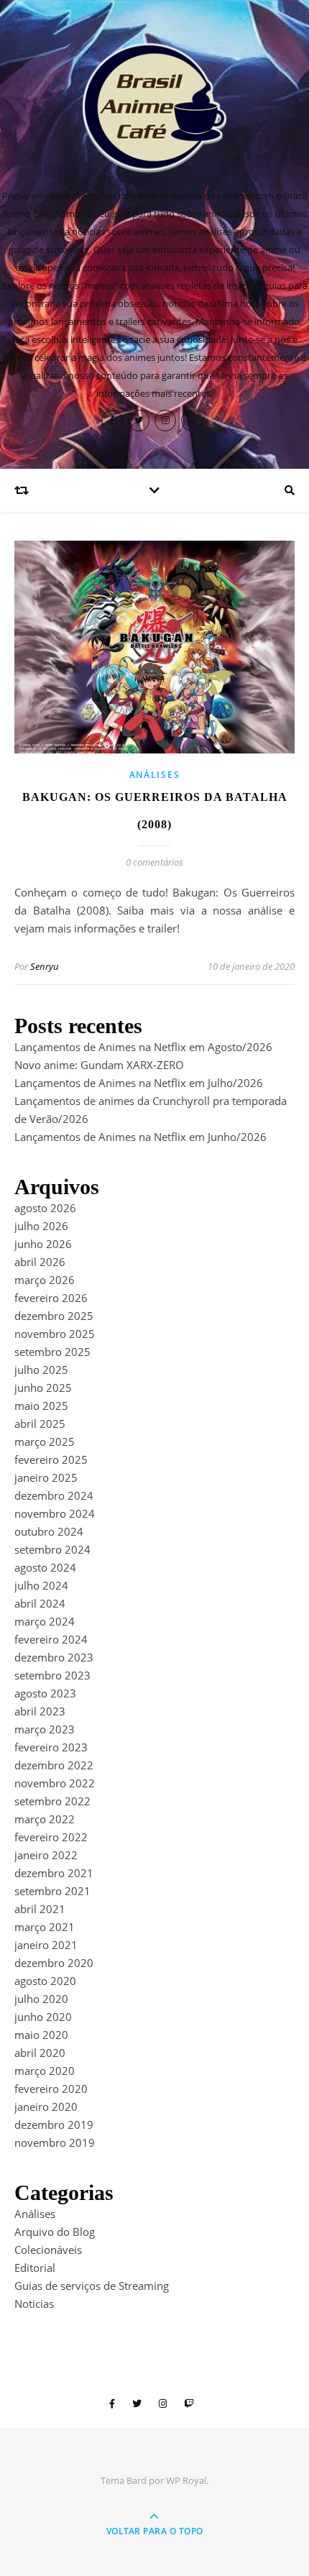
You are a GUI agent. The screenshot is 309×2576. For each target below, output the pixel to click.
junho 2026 (43, 1244)
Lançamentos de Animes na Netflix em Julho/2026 (139, 1083)
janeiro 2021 (46, 1945)
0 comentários (154, 862)
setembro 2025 (52, 1352)
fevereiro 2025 (51, 1459)
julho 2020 (41, 1999)
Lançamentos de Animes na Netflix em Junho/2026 (140, 1137)
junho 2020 (43, 2017)
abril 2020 (40, 2053)
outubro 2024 (49, 1531)
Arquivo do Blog (55, 2232)
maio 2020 (41, 2035)
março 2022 (45, 1819)
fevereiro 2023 (51, 1747)
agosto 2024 (45, 1567)
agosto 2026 (45, 1208)
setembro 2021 (52, 1891)
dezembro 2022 (54, 1765)
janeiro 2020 (46, 2107)
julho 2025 (41, 1370)
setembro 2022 (52, 1801)
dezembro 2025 (54, 1316)
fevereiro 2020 (51, 2089)
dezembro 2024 (54, 1495)
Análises (155, 775)
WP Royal (186, 2480)
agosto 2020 (45, 1981)
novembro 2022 (55, 1783)
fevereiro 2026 (51, 1298)
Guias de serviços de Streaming (92, 2286)
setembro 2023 (52, 1675)
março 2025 (45, 1441)
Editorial (35, 2268)
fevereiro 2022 (51, 1837)
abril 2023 (40, 1711)
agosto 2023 (45, 1693)
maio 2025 (41, 1406)
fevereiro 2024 (51, 1639)
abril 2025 (40, 1424)
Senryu (45, 966)
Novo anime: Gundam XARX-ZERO (99, 1065)
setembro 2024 (52, 1549)
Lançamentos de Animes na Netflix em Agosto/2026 (143, 1047)
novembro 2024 (55, 1513)
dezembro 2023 (54, 1657)
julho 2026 (41, 1226)
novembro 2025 (55, 1334)
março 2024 (45, 1621)
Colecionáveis (48, 2250)
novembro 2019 (55, 2142)
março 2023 (45, 1729)
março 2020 (45, 2071)
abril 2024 (40, 1603)
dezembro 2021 (54, 1873)
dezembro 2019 (54, 2124)
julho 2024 (41, 1585)
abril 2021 (40, 1909)
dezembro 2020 (54, 1963)
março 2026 (45, 1280)
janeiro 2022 (46, 1855)
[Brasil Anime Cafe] (154, 108)
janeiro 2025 (46, 1477)
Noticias (34, 2304)
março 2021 (45, 1927)
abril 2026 (40, 1262)
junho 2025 (43, 1388)
